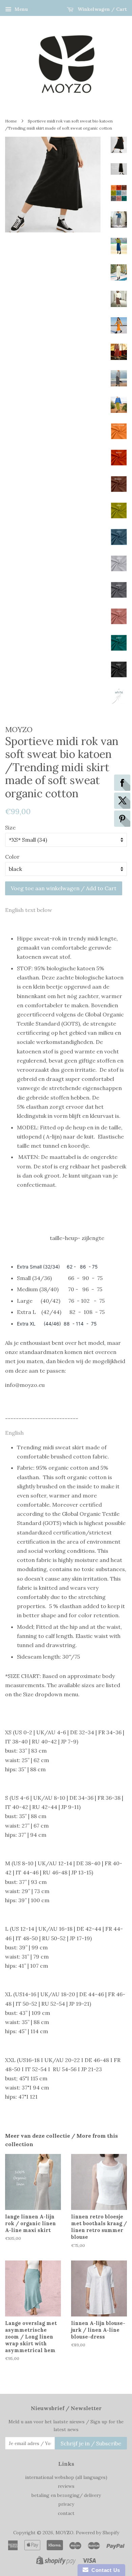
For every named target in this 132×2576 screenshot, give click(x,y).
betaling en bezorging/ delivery (66, 2495)
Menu (21, 9)
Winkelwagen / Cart (102, 9)
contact (66, 2513)
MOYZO (64, 2533)
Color (12, 857)
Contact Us (104, 2570)
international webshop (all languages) (66, 2477)
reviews (66, 2486)
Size (10, 827)
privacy (66, 2504)
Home (11, 121)
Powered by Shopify (97, 2533)
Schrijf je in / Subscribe (91, 2443)
